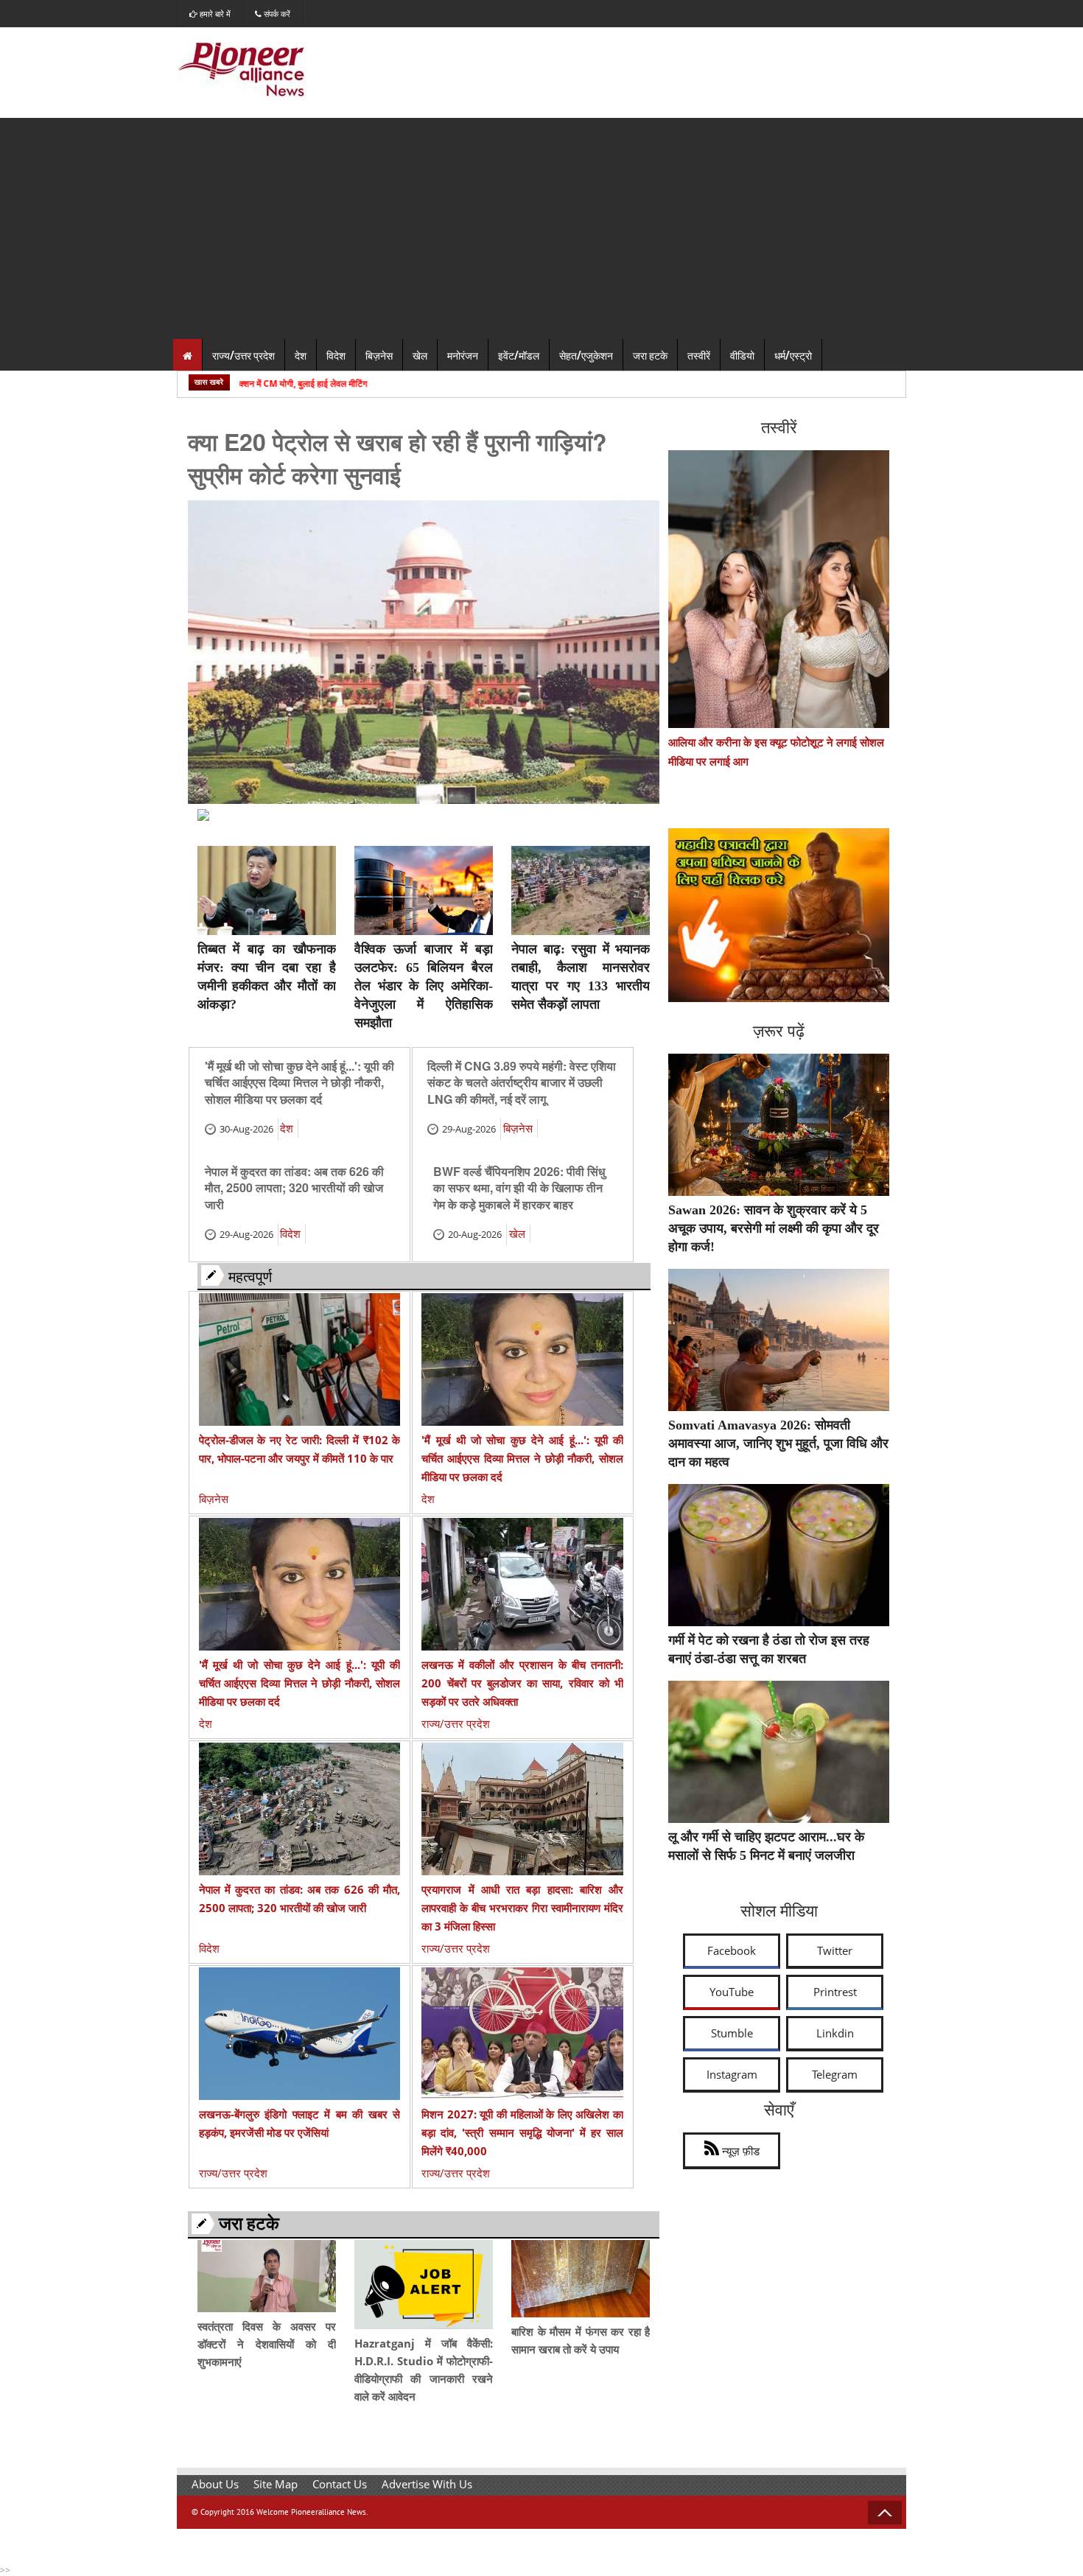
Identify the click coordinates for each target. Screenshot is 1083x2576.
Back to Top (885, 2513)
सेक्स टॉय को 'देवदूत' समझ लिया (496, 1269)
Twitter (835, 1950)
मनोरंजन (463, 355)
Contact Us (340, 2484)
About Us (215, 2484)
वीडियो (742, 355)
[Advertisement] (541, 228)
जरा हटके (650, 355)
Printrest (835, 1992)
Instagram (732, 2074)
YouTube (732, 1992)
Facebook (732, 1950)
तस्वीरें (699, 355)
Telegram (835, 2074)
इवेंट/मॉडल (519, 355)
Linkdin (835, 2033)
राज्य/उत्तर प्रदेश (243, 355)
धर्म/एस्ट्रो (793, 355)
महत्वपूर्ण (250, 1275)
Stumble (732, 2033)
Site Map (276, 2484)
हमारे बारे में (214, 14)
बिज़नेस (379, 355)
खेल (420, 355)
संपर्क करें (276, 14)
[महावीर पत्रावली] (779, 998)
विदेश (336, 355)
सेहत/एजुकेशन (586, 355)
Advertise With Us (427, 2484)
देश (301, 355)
